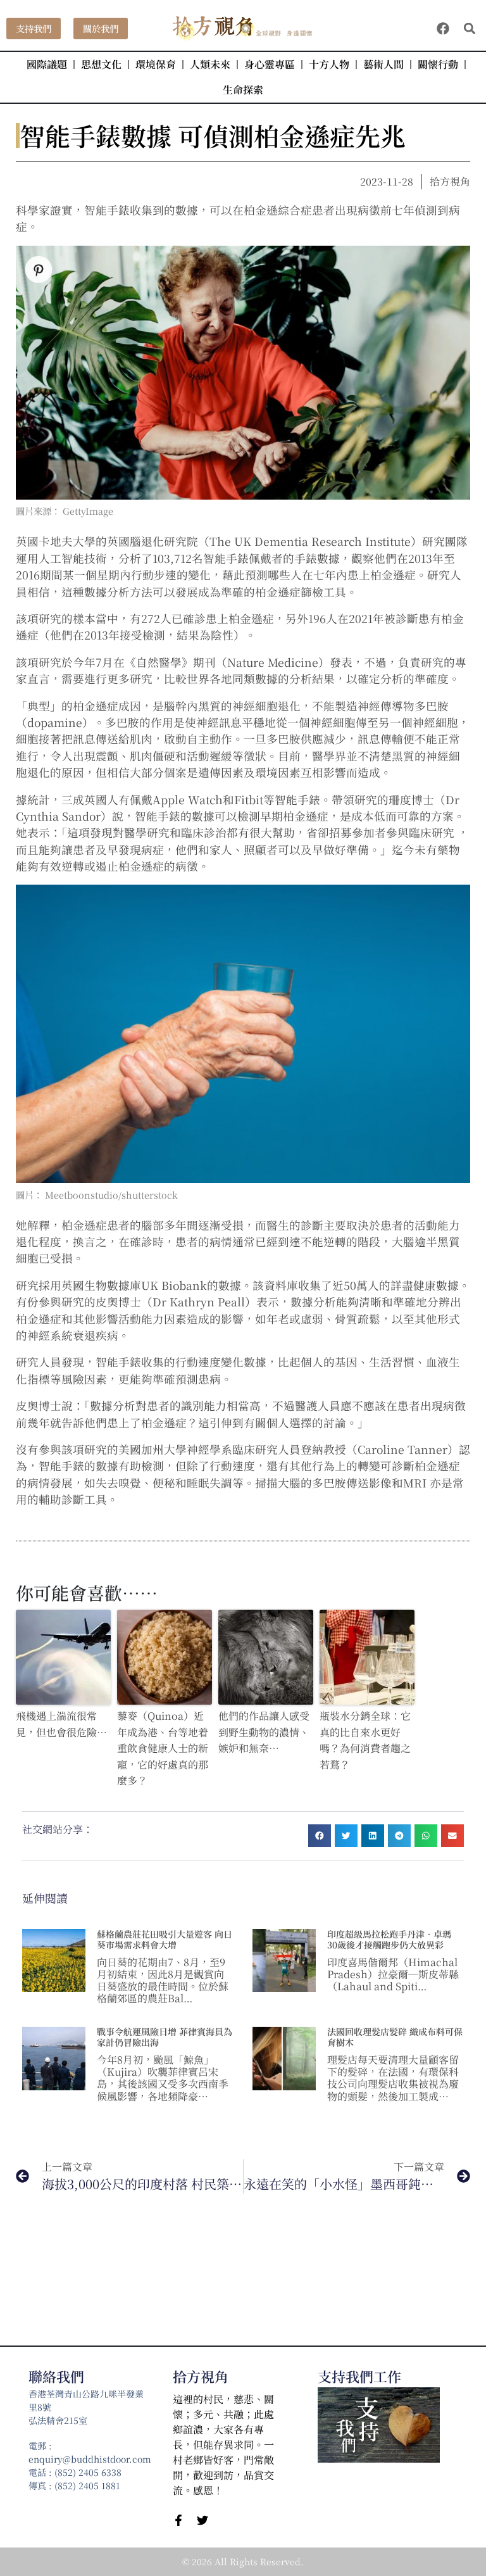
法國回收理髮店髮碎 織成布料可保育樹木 (395, 2037)
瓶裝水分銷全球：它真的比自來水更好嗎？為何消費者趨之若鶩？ (365, 1740)
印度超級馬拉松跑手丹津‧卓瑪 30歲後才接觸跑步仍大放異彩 (389, 1939)
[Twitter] (202, 2520)
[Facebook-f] (178, 2520)
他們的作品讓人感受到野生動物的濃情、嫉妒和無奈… (264, 1732)
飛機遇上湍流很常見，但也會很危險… (61, 1724)
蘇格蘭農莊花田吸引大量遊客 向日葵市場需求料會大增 (165, 1939)
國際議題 (47, 64)
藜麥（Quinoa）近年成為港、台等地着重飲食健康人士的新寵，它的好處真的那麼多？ (163, 1748)
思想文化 (101, 64)
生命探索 (243, 90)
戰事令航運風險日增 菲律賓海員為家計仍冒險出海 (165, 2037)
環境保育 (156, 64)
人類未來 (210, 64)
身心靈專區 (270, 64)
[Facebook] (443, 28)
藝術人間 (383, 64)
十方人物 (329, 64)
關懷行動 (438, 64)
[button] (469, 29)
